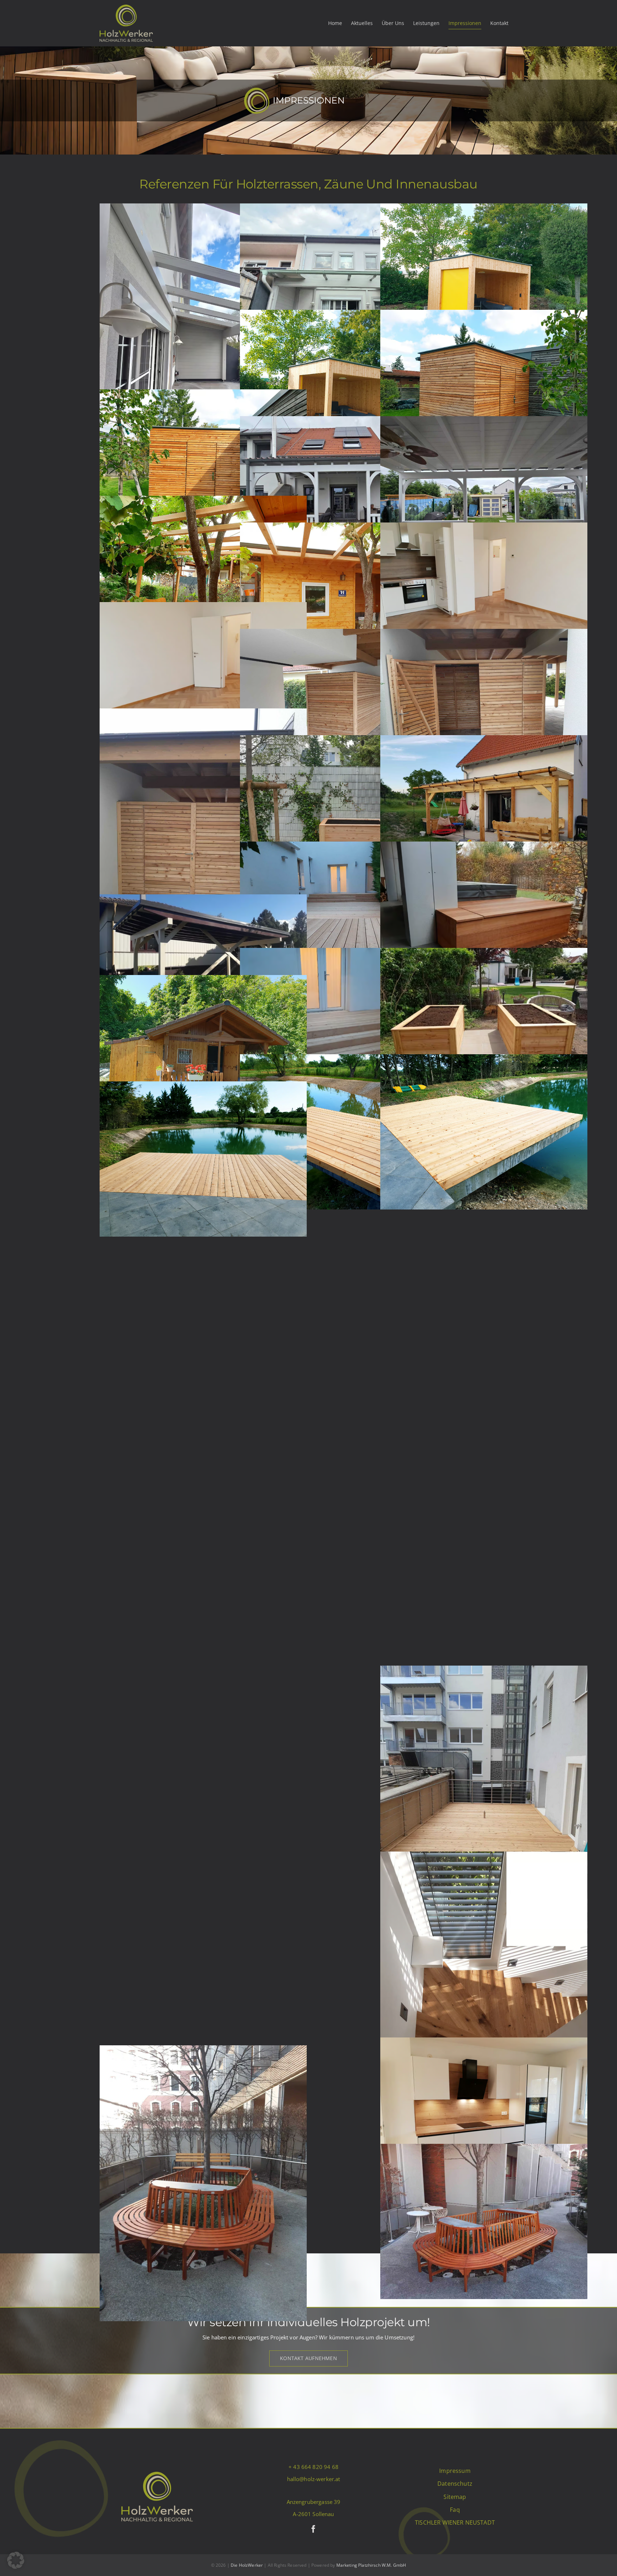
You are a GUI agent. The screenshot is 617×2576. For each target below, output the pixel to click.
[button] (16, 2560)
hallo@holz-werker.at (314, 2479)
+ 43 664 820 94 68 (313, 2467)
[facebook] (313, 2529)
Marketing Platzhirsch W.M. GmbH (371, 2565)
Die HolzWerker (247, 2565)
